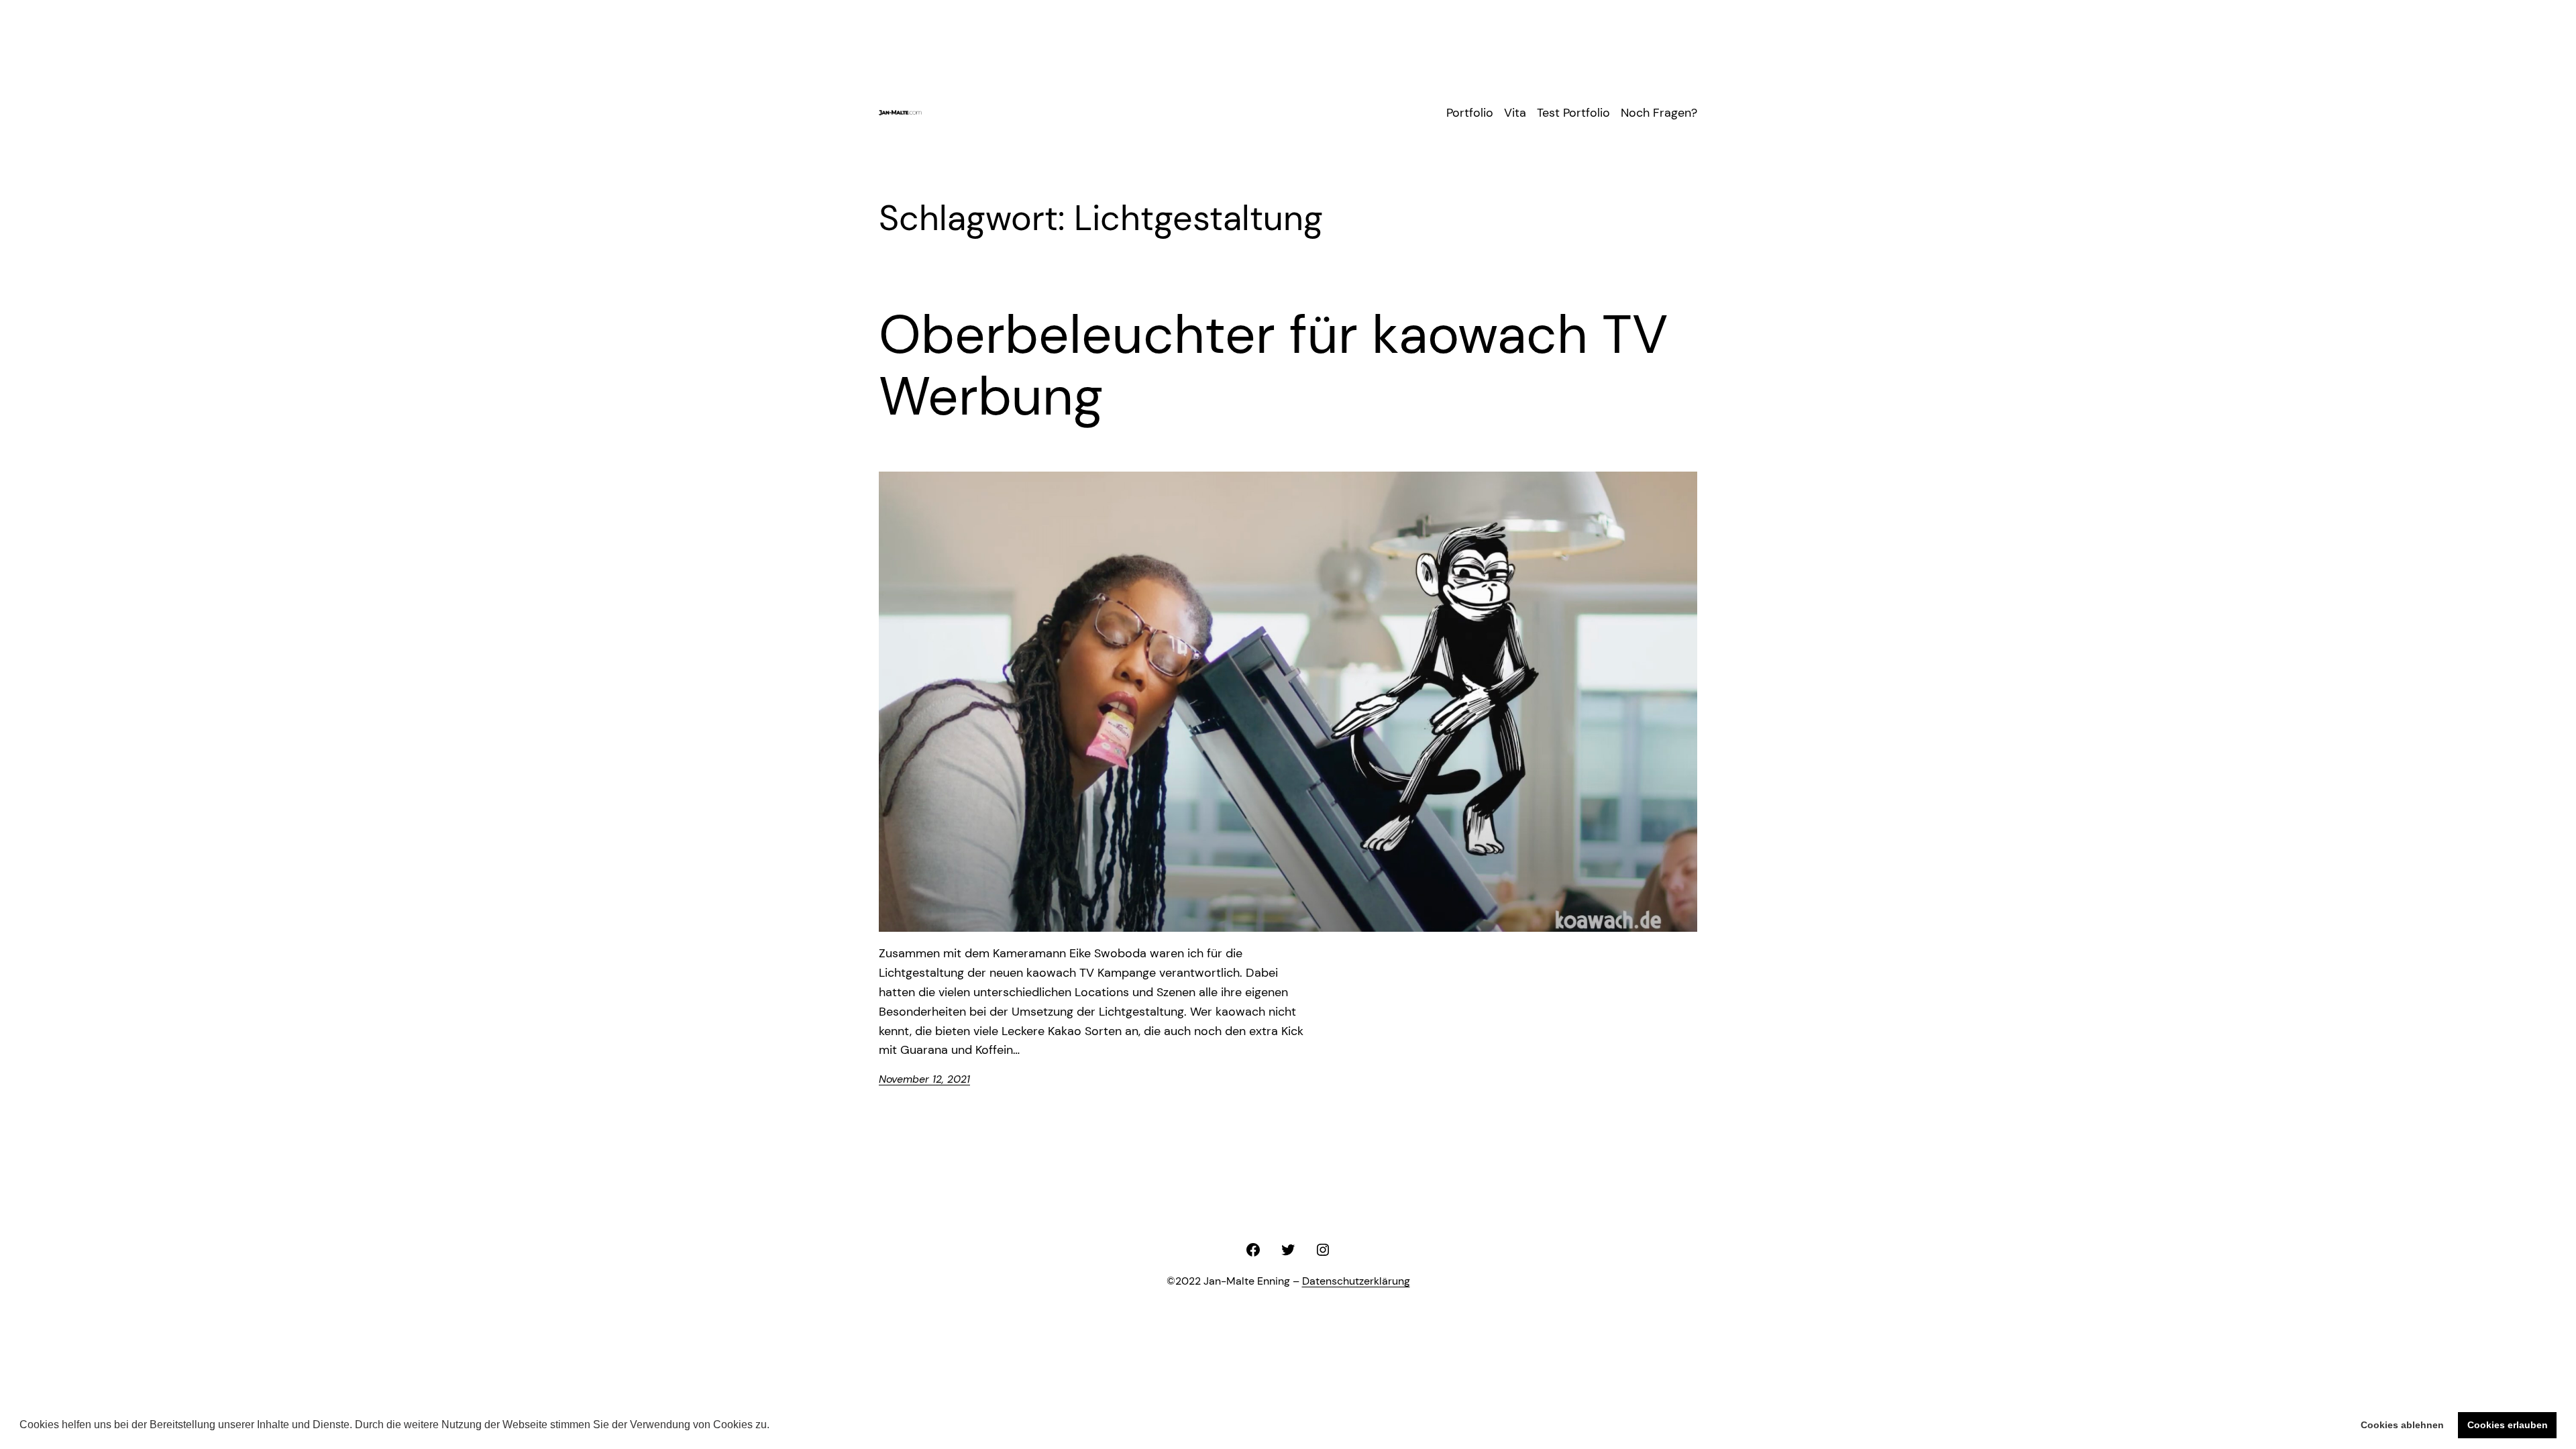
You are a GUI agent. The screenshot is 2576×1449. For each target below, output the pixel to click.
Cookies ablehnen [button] (2402, 1425)
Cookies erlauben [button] (2508, 1425)
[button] (774, 1426)
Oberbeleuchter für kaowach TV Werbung (1273, 366)
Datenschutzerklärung (1356, 1281)
